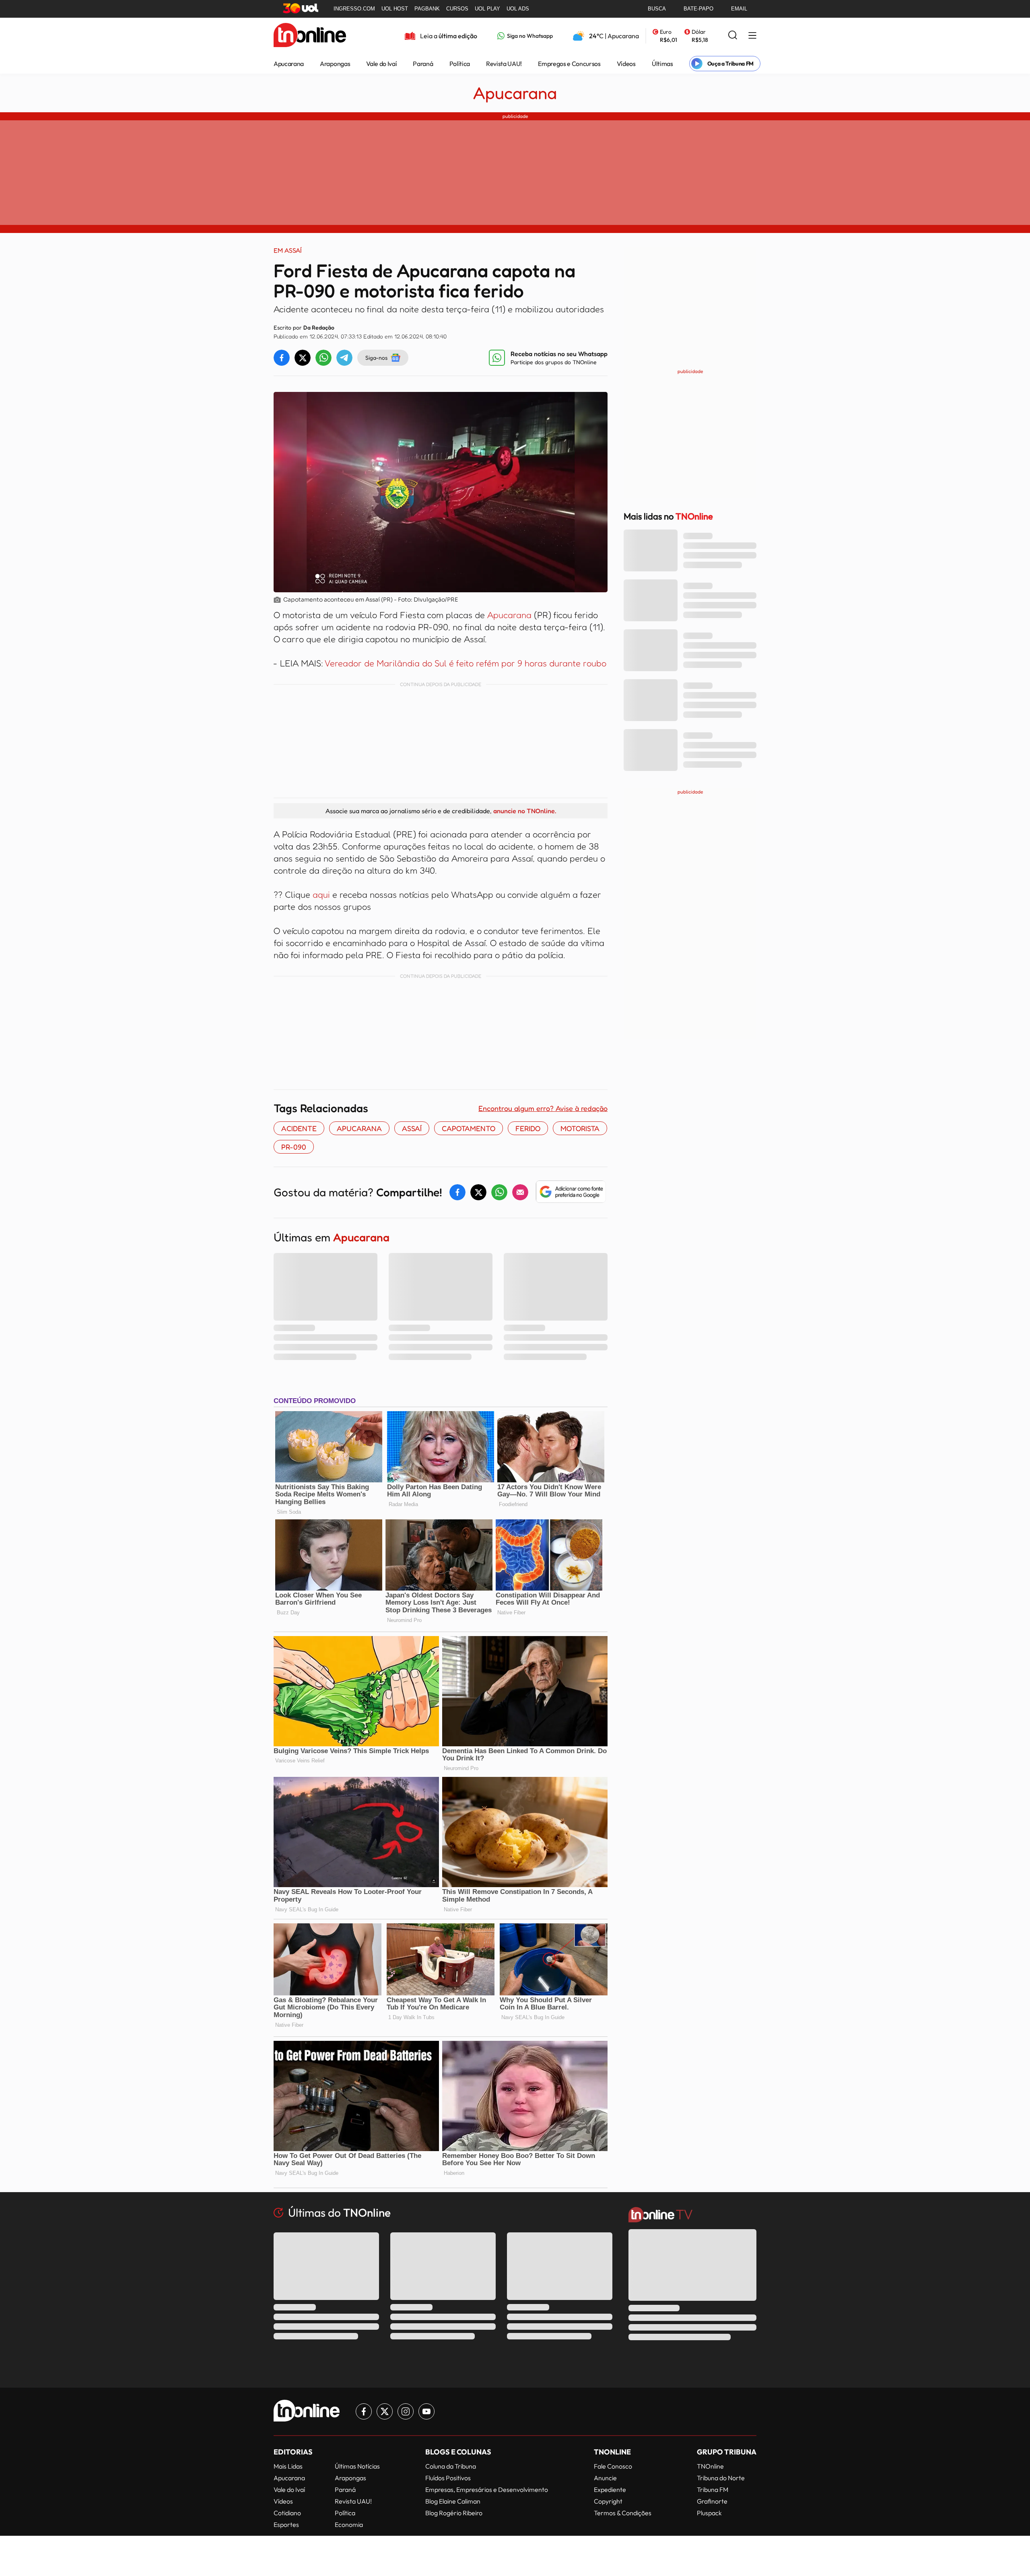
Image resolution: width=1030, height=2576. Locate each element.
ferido (528, 1128)
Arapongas (335, 64)
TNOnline (710, 2466)
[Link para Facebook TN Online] (364, 2411)
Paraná (423, 64)
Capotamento (469, 1128)
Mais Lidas (288, 2466)
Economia (349, 2524)
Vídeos (626, 64)
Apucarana (289, 64)
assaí (412, 1128)
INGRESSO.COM (354, 9)
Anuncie (605, 2478)
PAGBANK (427, 9)
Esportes (286, 2524)
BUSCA (657, 9)
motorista (580, 1128)
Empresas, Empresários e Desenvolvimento (487, 2489)
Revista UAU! (504, 64)
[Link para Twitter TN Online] (385, 2411)
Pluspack (709, 2513)
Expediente (610, 2489)
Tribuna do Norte (721, 2478)
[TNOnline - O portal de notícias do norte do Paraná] (310, 36)
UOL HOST (395, 9)
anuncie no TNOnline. (525, 811)
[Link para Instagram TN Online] (406, 2411)
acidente (299, 1128)
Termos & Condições (623, 2513)
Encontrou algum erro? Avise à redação (543, 1108)
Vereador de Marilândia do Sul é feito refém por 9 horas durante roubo (465, 663)
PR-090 (294, 1147)
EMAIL (739, 9)
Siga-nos (376, 358)
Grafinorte (712, 2501)
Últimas (662, 64)
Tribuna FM (713, 2489)
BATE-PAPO (698, 9)
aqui (321, 894)
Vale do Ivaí (381, 64)
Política (460, 64)
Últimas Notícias (357, 2466)
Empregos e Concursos (569, 64)
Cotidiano (287, 2513)
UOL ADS (518, 9)
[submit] (733, 36)
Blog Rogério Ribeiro (454, 2513)
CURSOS (457, 9)
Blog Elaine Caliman (453, 2501)
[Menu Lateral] (752, 36)
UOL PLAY (487, 9)
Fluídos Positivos (448, 2478)
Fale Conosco (613, 2466)
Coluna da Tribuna (451, 2466)
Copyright (608, 2501)
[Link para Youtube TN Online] (426, 2411)
